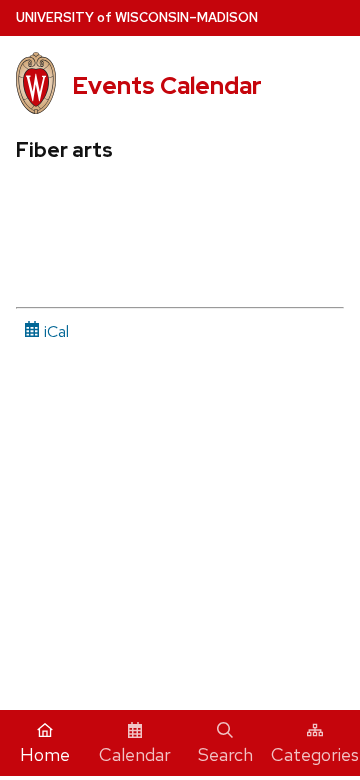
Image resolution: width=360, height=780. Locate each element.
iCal (54, 331)
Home (45, 754)
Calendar (135, 754)
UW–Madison (137, 17)
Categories (315, 754)
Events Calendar (167, 85)
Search (225, 754)
